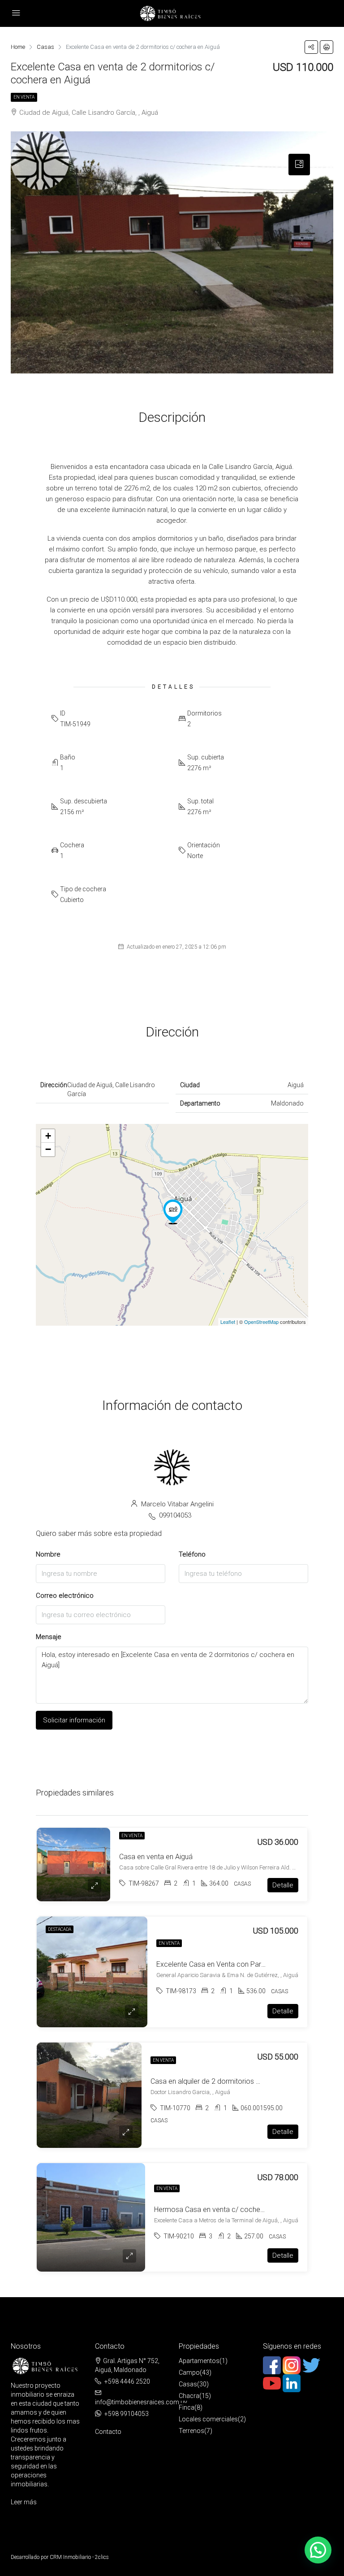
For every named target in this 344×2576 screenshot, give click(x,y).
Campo (189, 2372)
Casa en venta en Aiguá (156, 1857)
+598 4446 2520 (127, 2381)
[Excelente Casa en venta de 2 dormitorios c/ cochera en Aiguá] (173, 1212)
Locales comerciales (208, 2419)
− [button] (48, 1149)
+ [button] (48, 1136)
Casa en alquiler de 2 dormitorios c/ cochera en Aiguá (235, 2081)
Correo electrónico (65, 1596)
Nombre (48, 1554)
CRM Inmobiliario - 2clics (79, 2557)
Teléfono (192, 1554)
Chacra (189, 2396)
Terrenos (191, 2431)
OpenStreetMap (261, 1322)
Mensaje (49, 1637)
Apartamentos (199, 2361)
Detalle (283, 1885)
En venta (24, 97)
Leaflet (228, 1322)
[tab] (299, 165)
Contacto (108, 2432)
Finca (187, 2407)
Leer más (24, 2502)
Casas (188, 2384)
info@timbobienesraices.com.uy (141, 2402)
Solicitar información (74, 1720)
